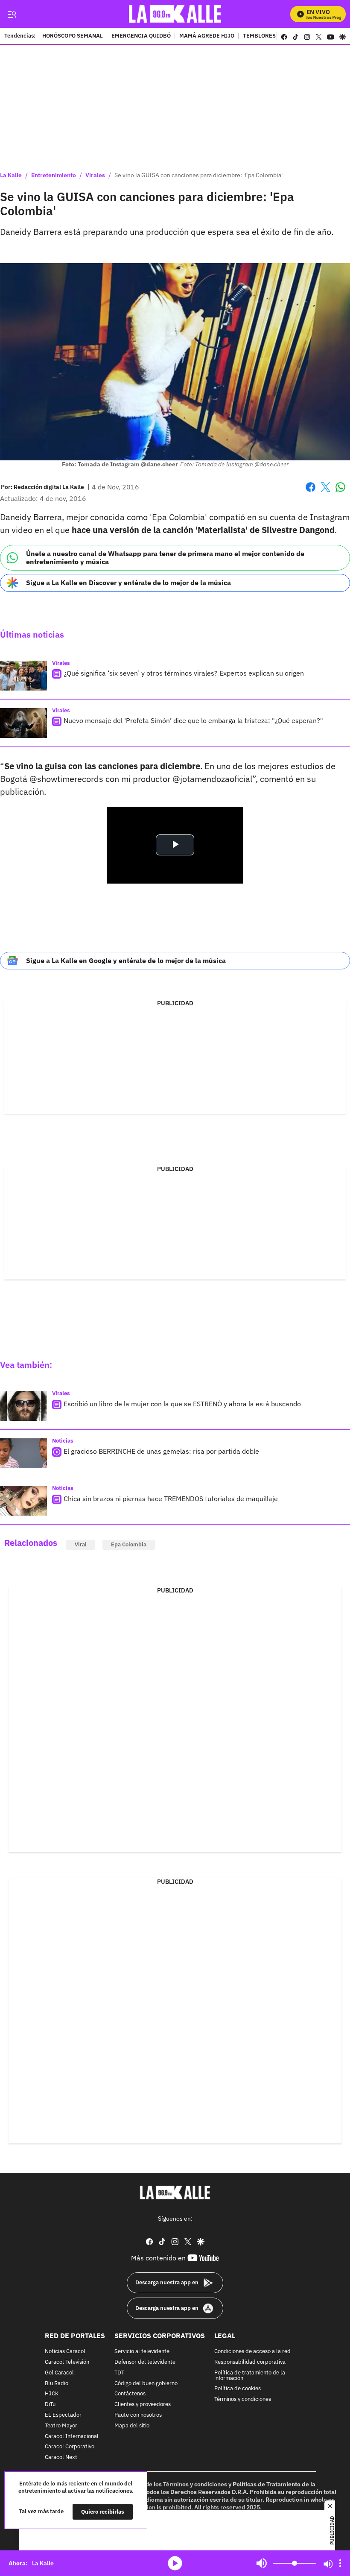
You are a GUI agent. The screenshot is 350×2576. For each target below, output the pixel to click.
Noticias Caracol (65, 2352)
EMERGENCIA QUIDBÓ (141, 36)
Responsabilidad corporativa (250, 2362)
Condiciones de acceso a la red (252, 2352)
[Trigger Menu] (12, 14)
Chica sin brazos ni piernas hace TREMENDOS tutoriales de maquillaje (171, 1499)
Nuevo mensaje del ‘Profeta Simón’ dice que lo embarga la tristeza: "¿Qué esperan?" (193, 720)
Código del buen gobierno (146, 2383)
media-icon (175, 2563)
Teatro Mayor (61, 2425)
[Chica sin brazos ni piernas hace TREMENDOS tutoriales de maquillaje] (23, 1501)
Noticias (63, 1441)
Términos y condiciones (243, 2399)
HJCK (52, 2394)
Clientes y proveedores (143, 2405)
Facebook (311, 492)
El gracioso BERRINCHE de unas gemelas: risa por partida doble (161, 1451)
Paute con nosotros (138, 2415)
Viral (81, 1544)
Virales (95, 175)
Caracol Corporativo (70, 2447)
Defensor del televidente (145, 2362)
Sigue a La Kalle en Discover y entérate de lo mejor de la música (128, 583)
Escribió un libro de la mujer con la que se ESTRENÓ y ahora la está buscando (182, 1404)
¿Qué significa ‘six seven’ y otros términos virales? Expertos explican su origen (184, 673)
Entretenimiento (54, 175)
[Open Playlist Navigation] (340, 2563)
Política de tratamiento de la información (250, 2375)
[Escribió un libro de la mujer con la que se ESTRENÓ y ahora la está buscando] (23, 1406)
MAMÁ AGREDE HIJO (207, 36)
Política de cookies (238, 2389)
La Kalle (11, 175)
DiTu (50, 2405)
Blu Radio (57, 2383)
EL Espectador (63, 2415)
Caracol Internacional (72, 2436)
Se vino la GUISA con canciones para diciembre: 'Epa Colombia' (198, 175)
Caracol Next (61, 2457)
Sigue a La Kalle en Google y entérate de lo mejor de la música (126, 960)
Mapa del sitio (132, 2425)
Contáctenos (130, 2394)
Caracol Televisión (67, 2362)
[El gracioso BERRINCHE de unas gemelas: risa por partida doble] (23, 1453)
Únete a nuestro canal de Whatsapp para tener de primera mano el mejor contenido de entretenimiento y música (165, 558)
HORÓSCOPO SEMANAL (73, 36)
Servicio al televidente (142, 2352)
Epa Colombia (129, 1544)
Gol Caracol (59, 2373)
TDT (119, 2373)
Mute (262, 2563)
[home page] (175, 14)
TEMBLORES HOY (265, 36)
